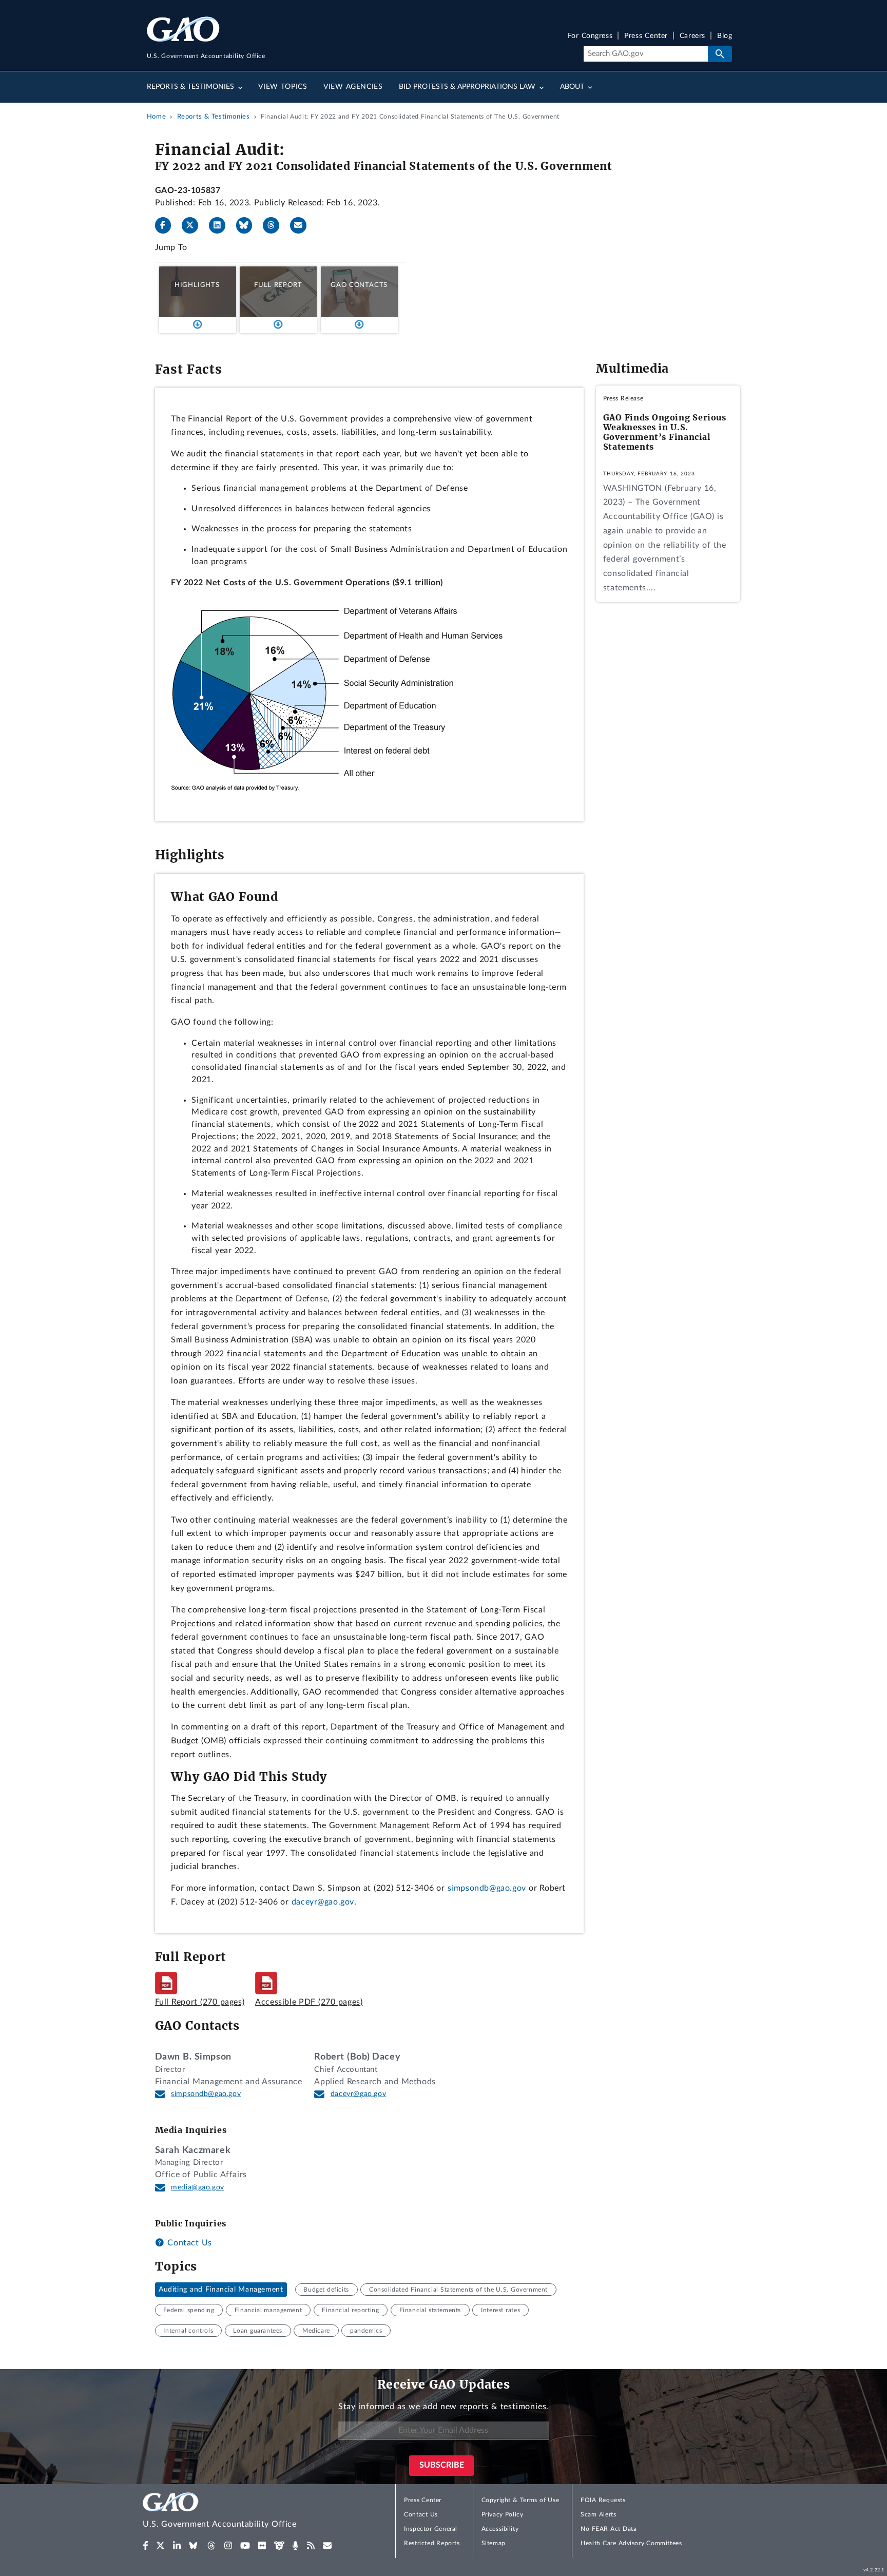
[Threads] (275, 225)
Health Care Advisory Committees (631, 2543)
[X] (194, 225)
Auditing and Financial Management (221, 2290)
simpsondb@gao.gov (487, 1888)
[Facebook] (167, 225)
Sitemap (494, 2543)
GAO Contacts (359, 285)
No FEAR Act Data (609, 2529)
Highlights (197, 285)
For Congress (590, 36)
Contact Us (188, 2243)
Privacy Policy (503, 2514)
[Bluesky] (248, 225)
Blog (725, 36)
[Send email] (302, 225)
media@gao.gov (198, 2187)
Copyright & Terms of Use (520, 2500)
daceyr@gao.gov (323, 1902)
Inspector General (431, 2529)
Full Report (278, 285)
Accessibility (500, 2529)
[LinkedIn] (221, 225)
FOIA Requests (603, 2500)
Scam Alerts (598, 2514)
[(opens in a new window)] (146, 2546)
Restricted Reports (432, 2543)
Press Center (646, 36)
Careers (692, 36)
